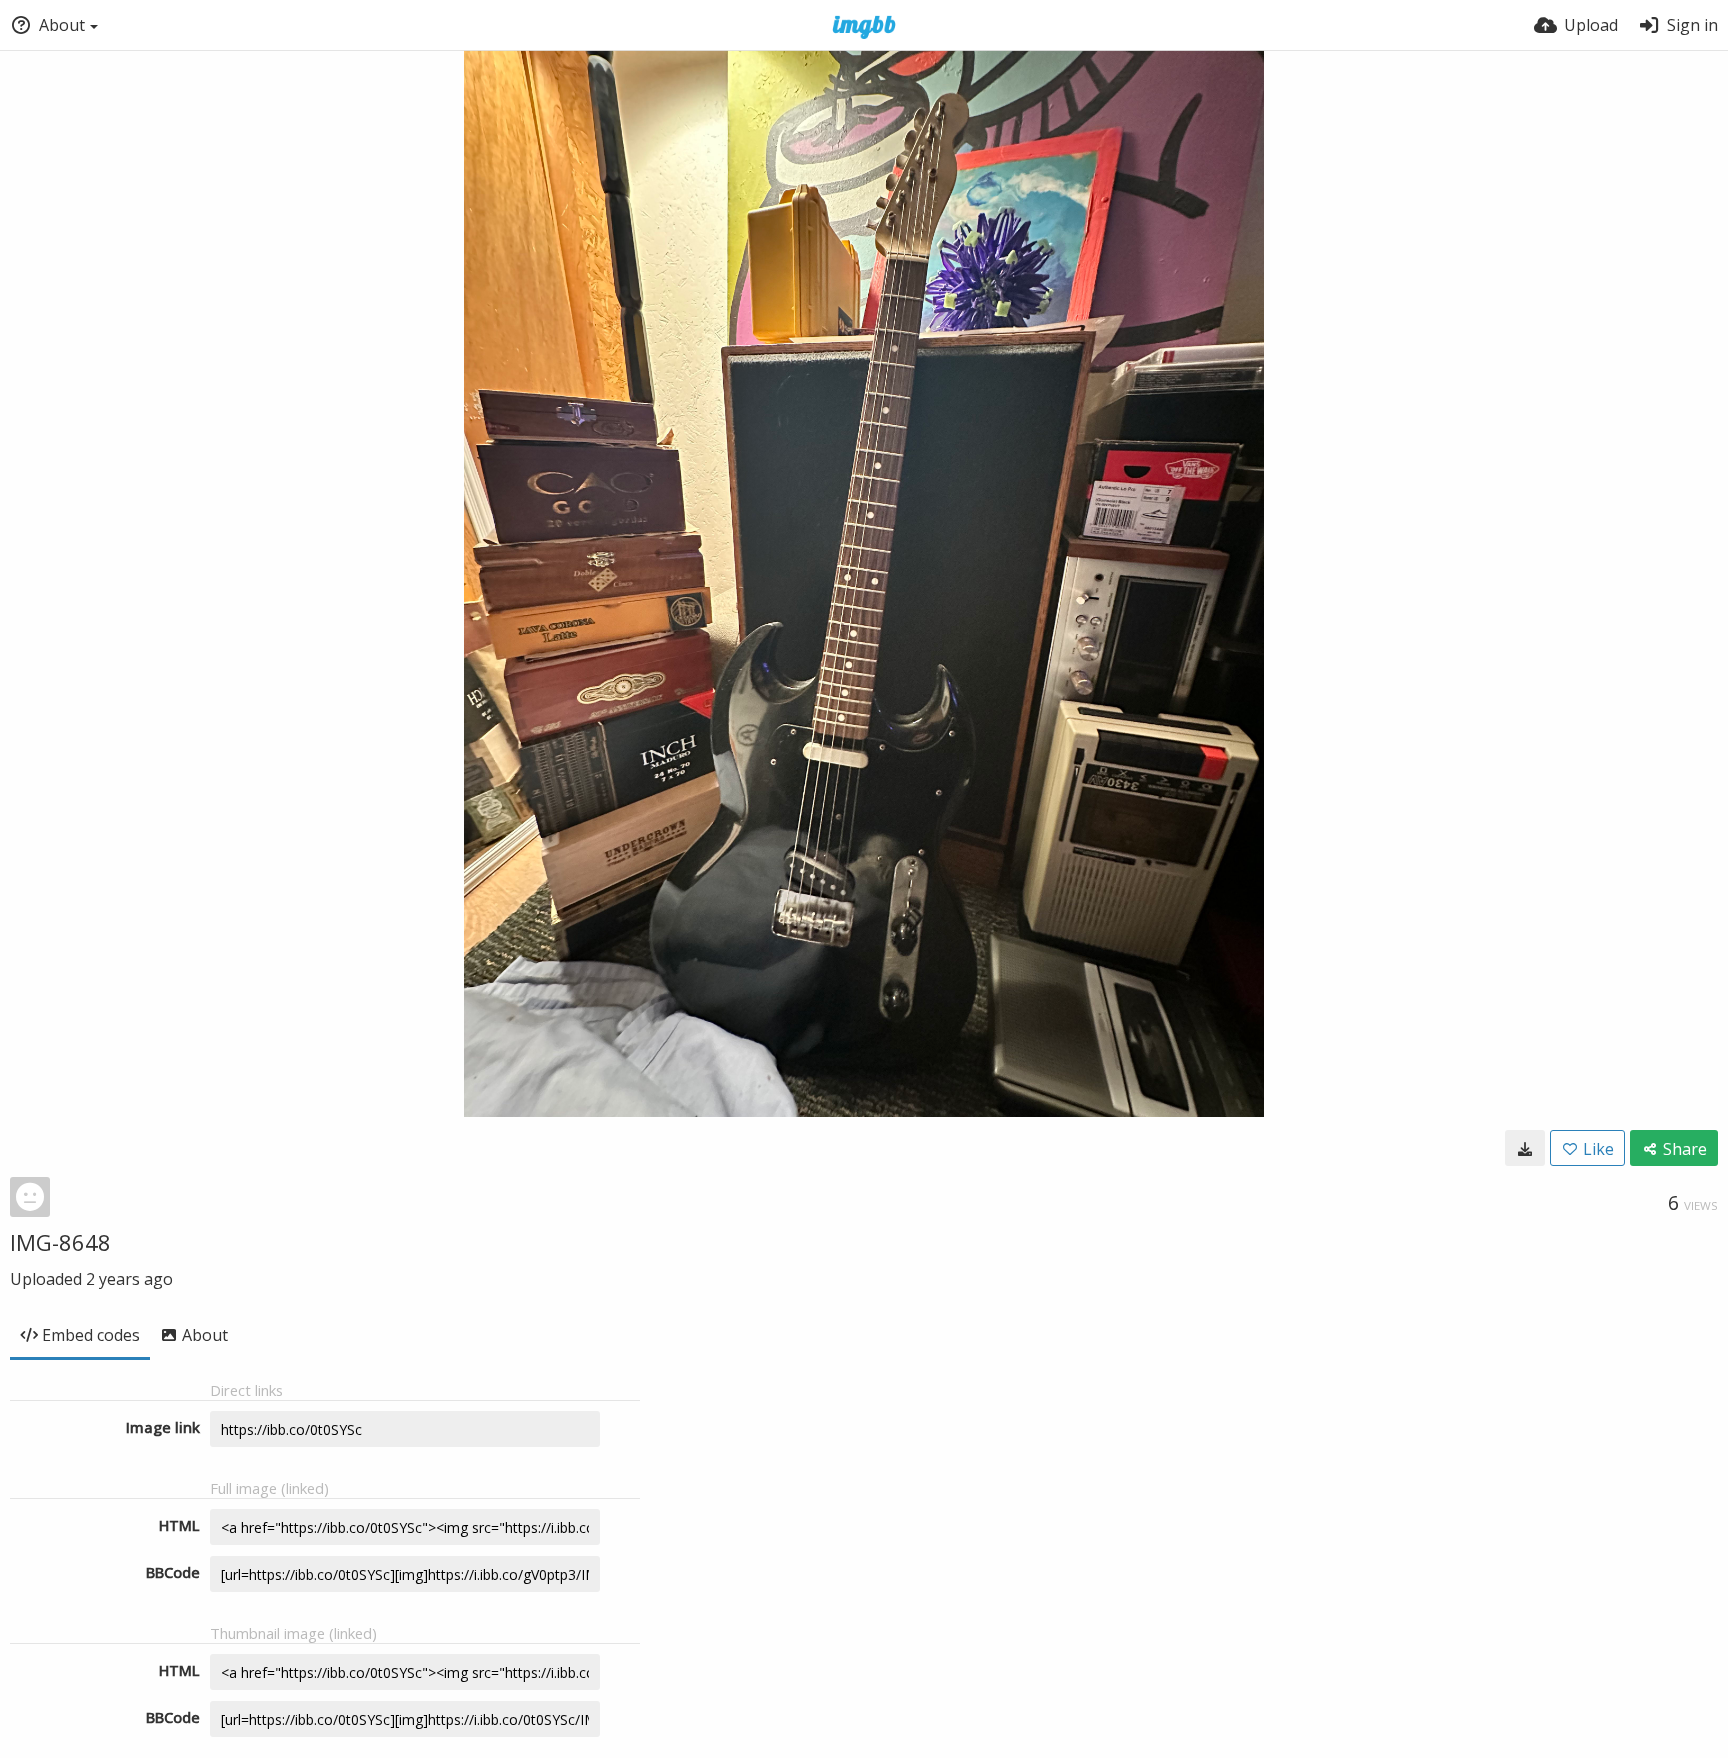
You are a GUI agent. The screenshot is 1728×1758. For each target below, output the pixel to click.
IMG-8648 (60, 1242)
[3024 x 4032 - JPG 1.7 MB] (1525, 1148)
